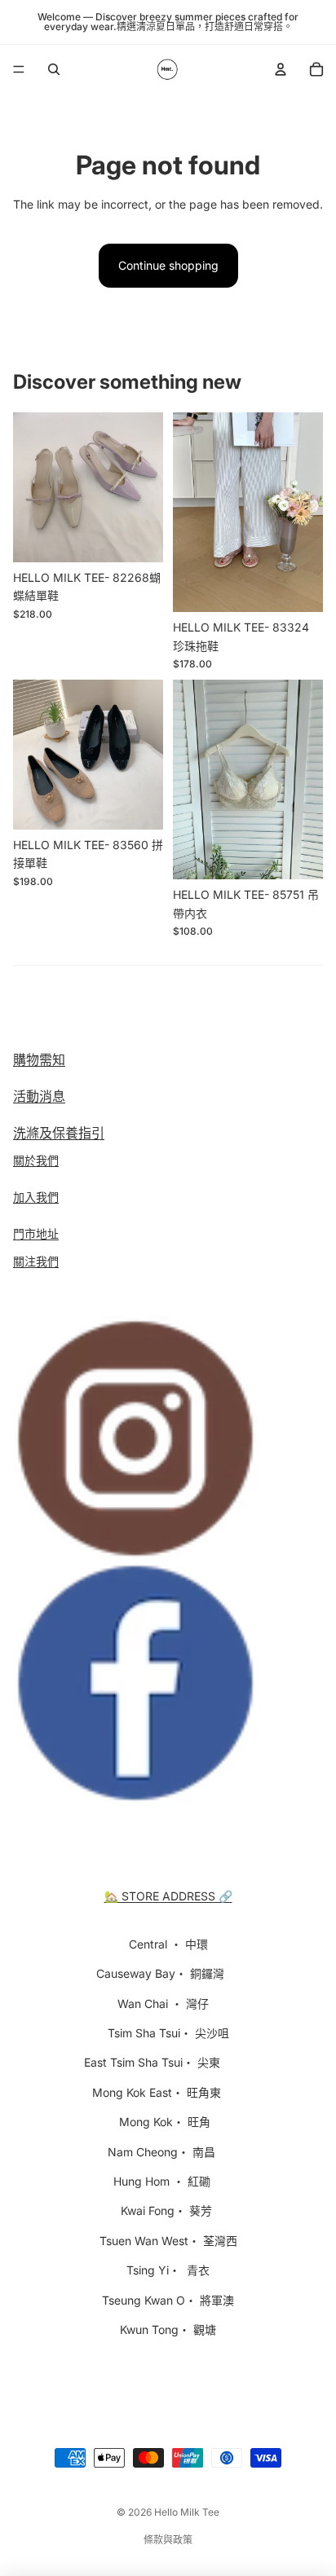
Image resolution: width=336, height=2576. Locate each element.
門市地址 (36, 1233)
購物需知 (39, 1059)
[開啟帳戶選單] (281, 69)
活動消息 (39, 1096)
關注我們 (36, 1261)
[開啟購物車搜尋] (54, 69)
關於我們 (36, 1160)
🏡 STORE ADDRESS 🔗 (168, 1896)
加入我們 (36, 1197)
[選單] (19, 69)
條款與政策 (168, 2540)
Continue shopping (168, 265)
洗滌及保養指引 (59, 1133)
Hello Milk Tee (187, 2512)
